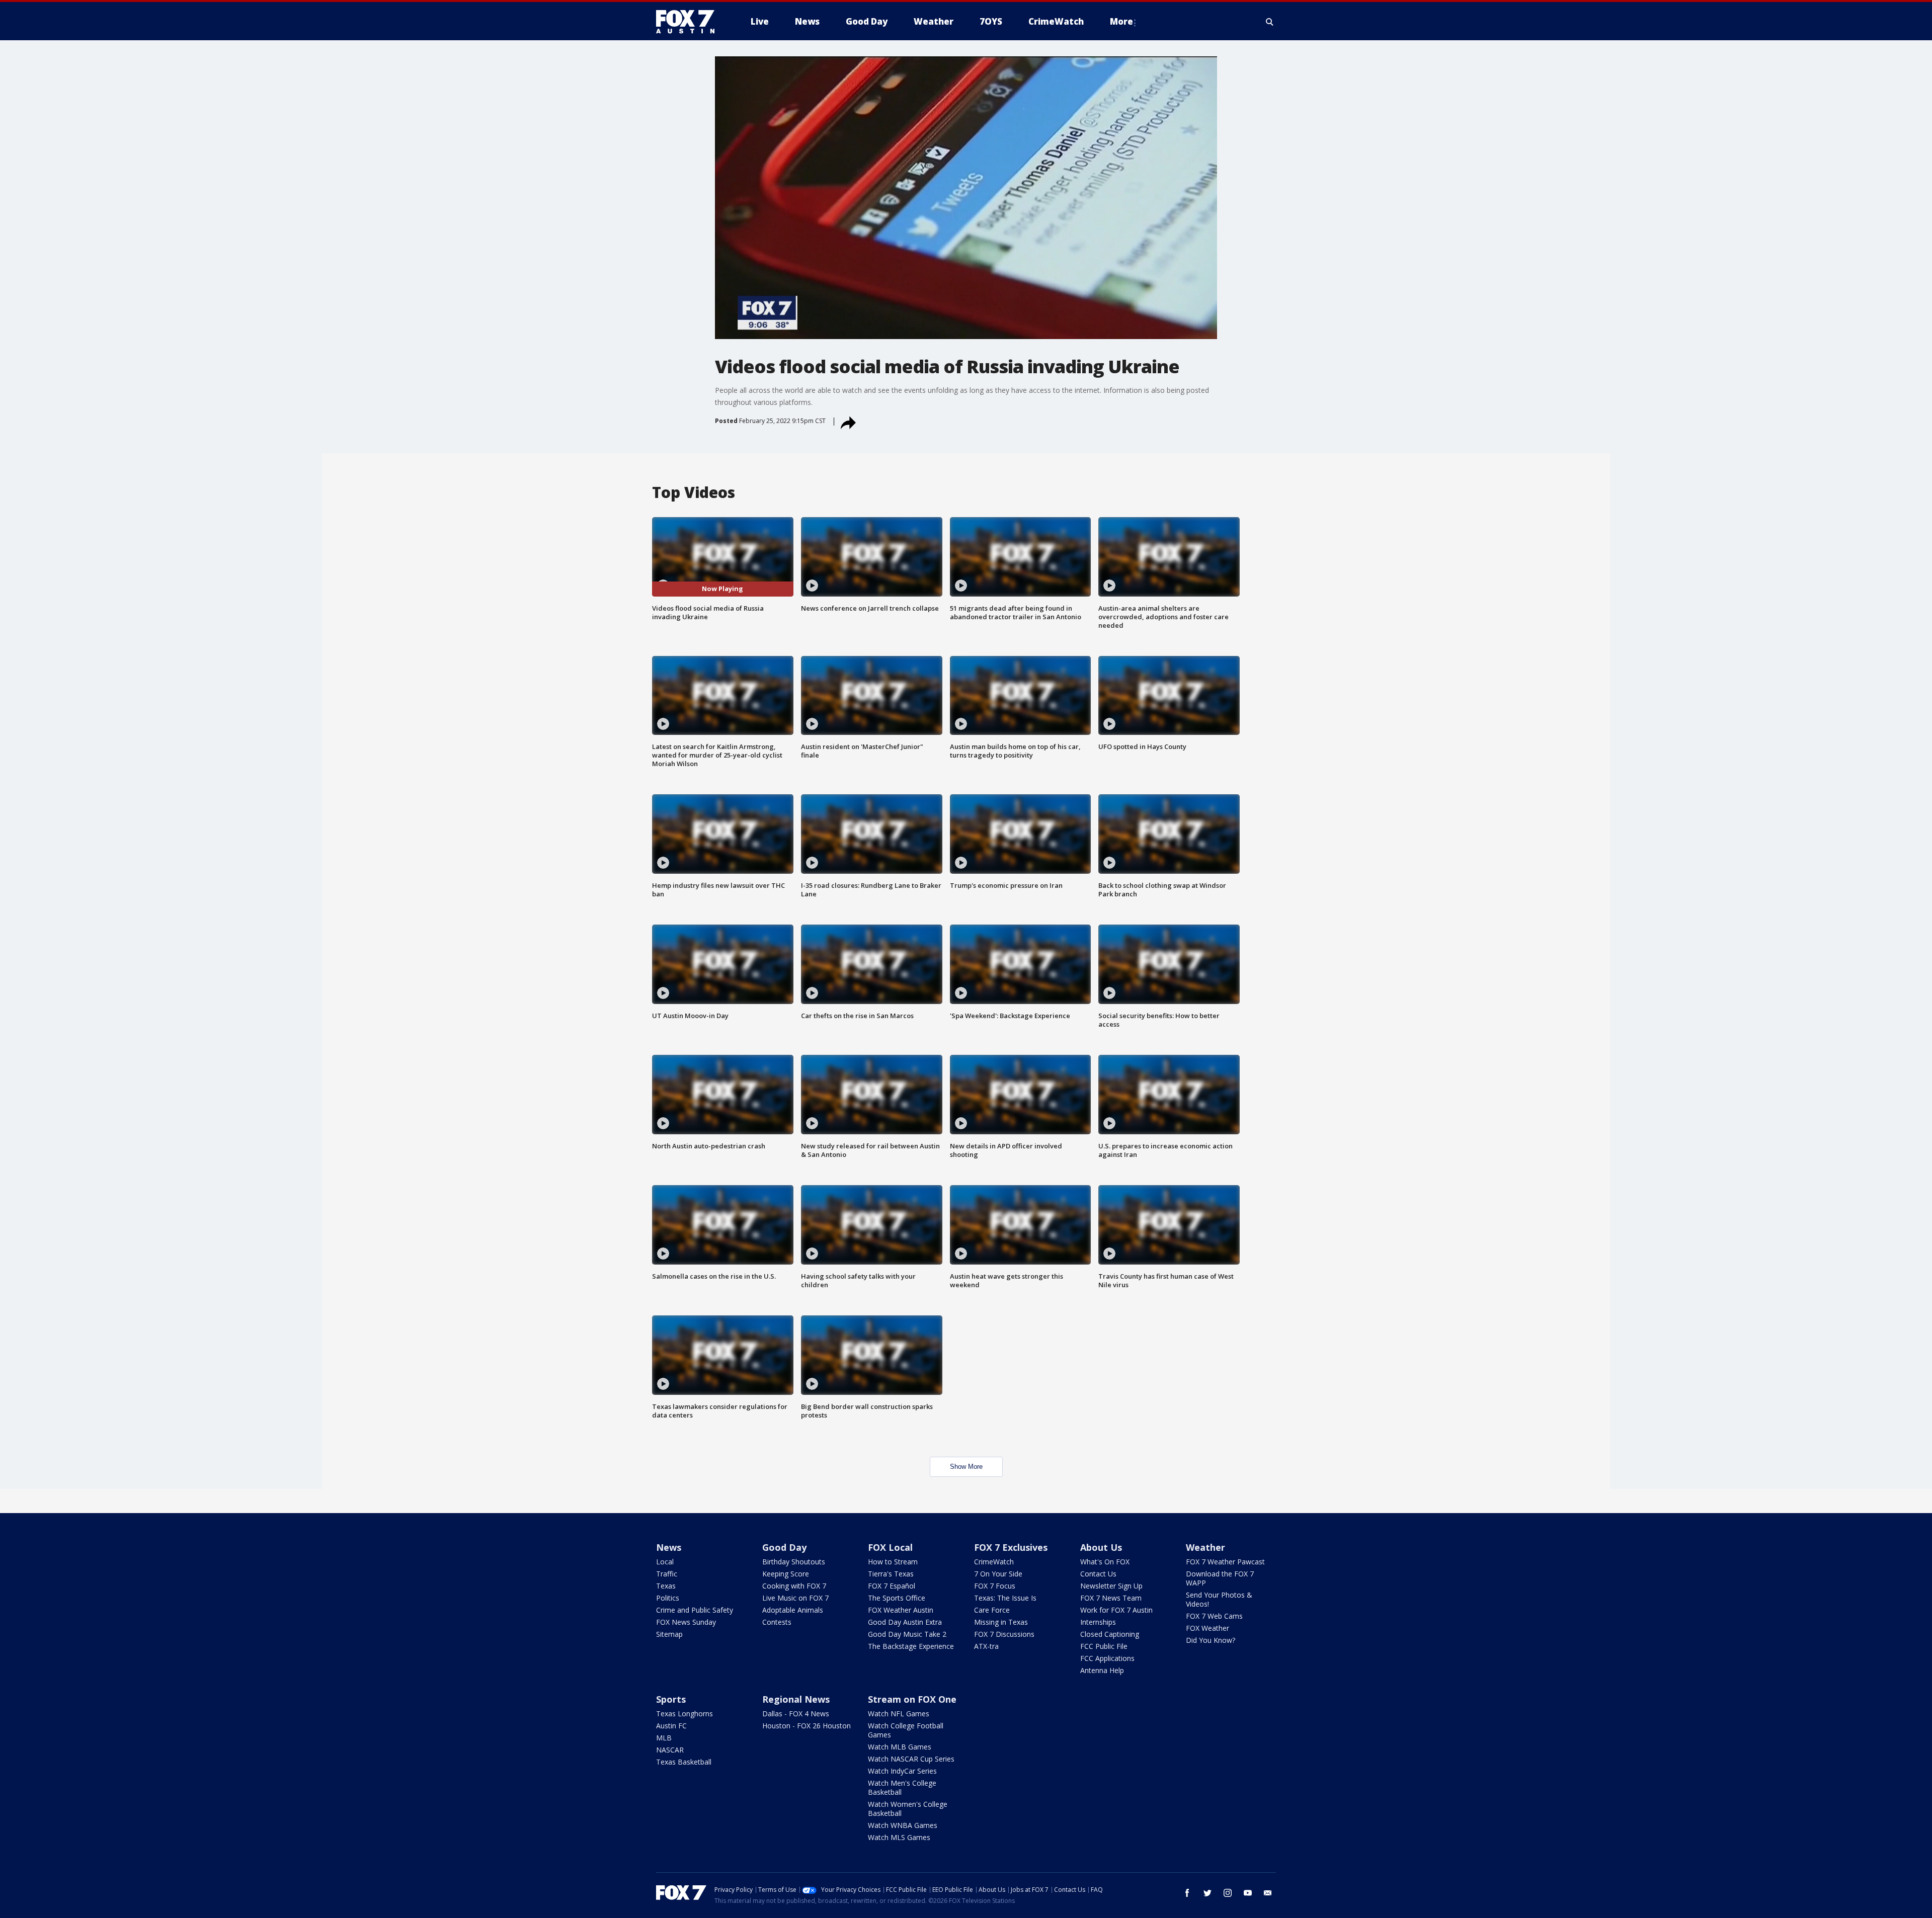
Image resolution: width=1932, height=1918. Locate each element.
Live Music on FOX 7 (795, 1598)
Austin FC (671, 1726)
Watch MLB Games (900, 1747)
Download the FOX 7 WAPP (1220, 1578)
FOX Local (890, 1547)
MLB (664, 1738)
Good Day (784, 1547)
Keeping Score (786, 1574)
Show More (966, 1467)
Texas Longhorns (685, 1714)
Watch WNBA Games (903, 1825)
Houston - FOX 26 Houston (807, 1726)
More (1121, 21)
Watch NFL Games (899, 1714)
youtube (1248, 1893)
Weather (1205, 1547)
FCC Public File (1104, 1646)
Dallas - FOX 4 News (796, 1714)
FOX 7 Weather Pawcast (1225, 1562)
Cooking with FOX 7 (794, 1586)
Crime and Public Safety (695, 1610)
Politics (668, 1598)
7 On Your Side (998, 1574)
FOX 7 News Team (1111, 1598)
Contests (777, 1622)
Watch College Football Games (906, 1730)
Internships (1098, 1622)
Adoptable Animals (793, 1610)
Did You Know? (1211, 1640)
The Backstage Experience (911, 1646)
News (669, 1547)
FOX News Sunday (686, 1622)
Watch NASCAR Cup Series (911, 1759)
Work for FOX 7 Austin (1116, 1610)
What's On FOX (1105, 1562)
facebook (1187, 1893)
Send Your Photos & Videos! (1219, 1599)
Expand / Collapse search (1270, 22)
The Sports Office (897, 1598)
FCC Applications (1107, 1658)
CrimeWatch (994, 1562)
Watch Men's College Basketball (902, 1787)
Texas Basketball (684, 1762)
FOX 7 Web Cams (1214, 1616)
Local (665, 1562)
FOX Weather (1207, 1628)
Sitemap (669, 1634)
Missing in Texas (1001, 1622)
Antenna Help (1102, 1670)
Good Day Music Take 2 (907, 1634)
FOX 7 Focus (995, 1586)
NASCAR (670, 1750)
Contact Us (1098, 1574)
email (1268, 1893)
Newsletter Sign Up (1111, 1586)
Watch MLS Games (899, 1837)
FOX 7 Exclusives (1011, 1547)
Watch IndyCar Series (902, 1771)
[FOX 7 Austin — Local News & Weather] (689, 22)
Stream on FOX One (912, 1699)
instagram (1228, 1893)
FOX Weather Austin (901, 1610)
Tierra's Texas (891, 1574)
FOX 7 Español (892, 1586)
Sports (671, 1699)
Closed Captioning (1110, 1634)
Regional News (796, 1699)
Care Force (992, 1610)
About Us (1101, 1547)
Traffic (667, 1574)
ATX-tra (986, 1646)
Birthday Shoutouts (794, 1562)
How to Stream (893, 1562)
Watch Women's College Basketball (908, 1809)
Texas (666, 1586)
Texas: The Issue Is (1005, 1598)
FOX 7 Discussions (1004, 1634)
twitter (1207, 1893)
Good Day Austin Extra (905, 1622)
